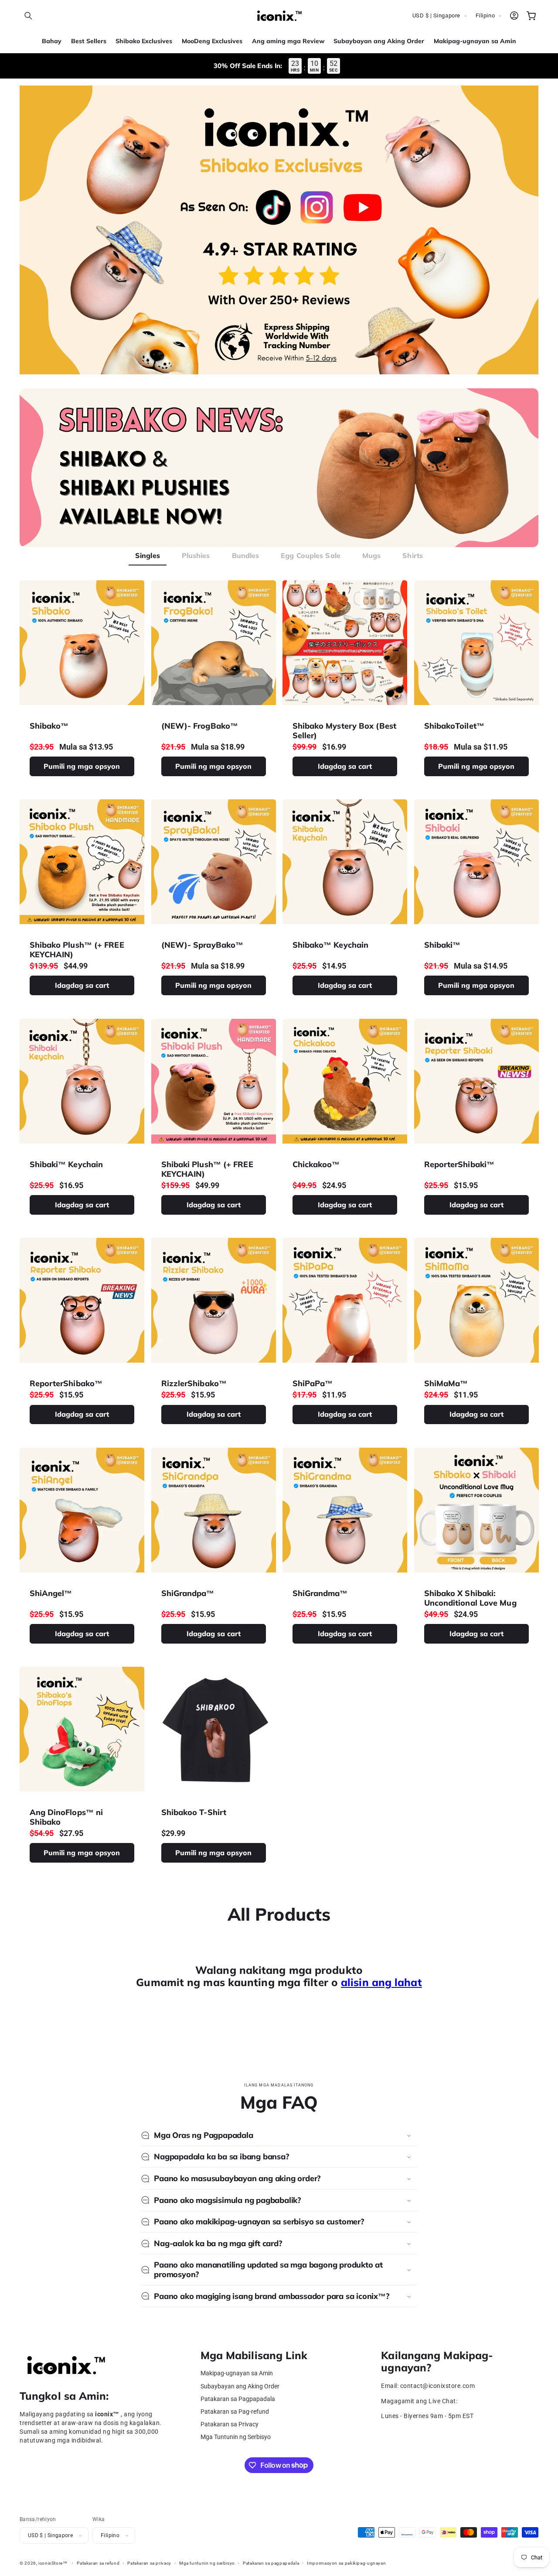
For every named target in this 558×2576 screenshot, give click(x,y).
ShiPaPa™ (313, 1384)
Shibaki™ (442, 945)
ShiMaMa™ (446, 1384)
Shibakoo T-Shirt (194, 1813)
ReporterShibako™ (66, 1384)
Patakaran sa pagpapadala (271, 2563)
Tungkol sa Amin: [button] (64, 2396)
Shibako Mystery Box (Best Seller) (345, 731)
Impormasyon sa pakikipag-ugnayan (346, 2563)
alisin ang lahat (381, 1982)
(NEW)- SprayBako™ (202, 945)
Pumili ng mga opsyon (82, 766)
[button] (28, 16)
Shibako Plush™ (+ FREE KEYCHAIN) (77, 950)
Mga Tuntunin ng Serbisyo (236, 2437)
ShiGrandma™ (320, 1593)
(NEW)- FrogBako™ (199, 726)
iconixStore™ (53, 2563)
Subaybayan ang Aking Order (240, 2386)
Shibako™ (49, 726)
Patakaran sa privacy (149, 2563)
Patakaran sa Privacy (230, 2424)
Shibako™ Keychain (331, 945)
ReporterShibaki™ (459, 1165)
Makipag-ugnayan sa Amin (237, 2373)
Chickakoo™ (316, 1165)
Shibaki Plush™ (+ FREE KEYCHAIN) (207, 1169)
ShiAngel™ (51, 1593)
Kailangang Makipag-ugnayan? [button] (437, 2362)
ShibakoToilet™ (454, 726)
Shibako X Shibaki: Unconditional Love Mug (470, 1598)
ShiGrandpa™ (187, 1593)
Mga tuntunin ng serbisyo (207, 2563)
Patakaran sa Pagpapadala (238, 2399)
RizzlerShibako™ (194, 1384)
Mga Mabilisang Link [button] (254, 2355)
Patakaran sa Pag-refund (235, 2412)
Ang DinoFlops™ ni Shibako (66, 1817)
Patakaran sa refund (98, 2563)
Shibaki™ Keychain (66, 1165)
